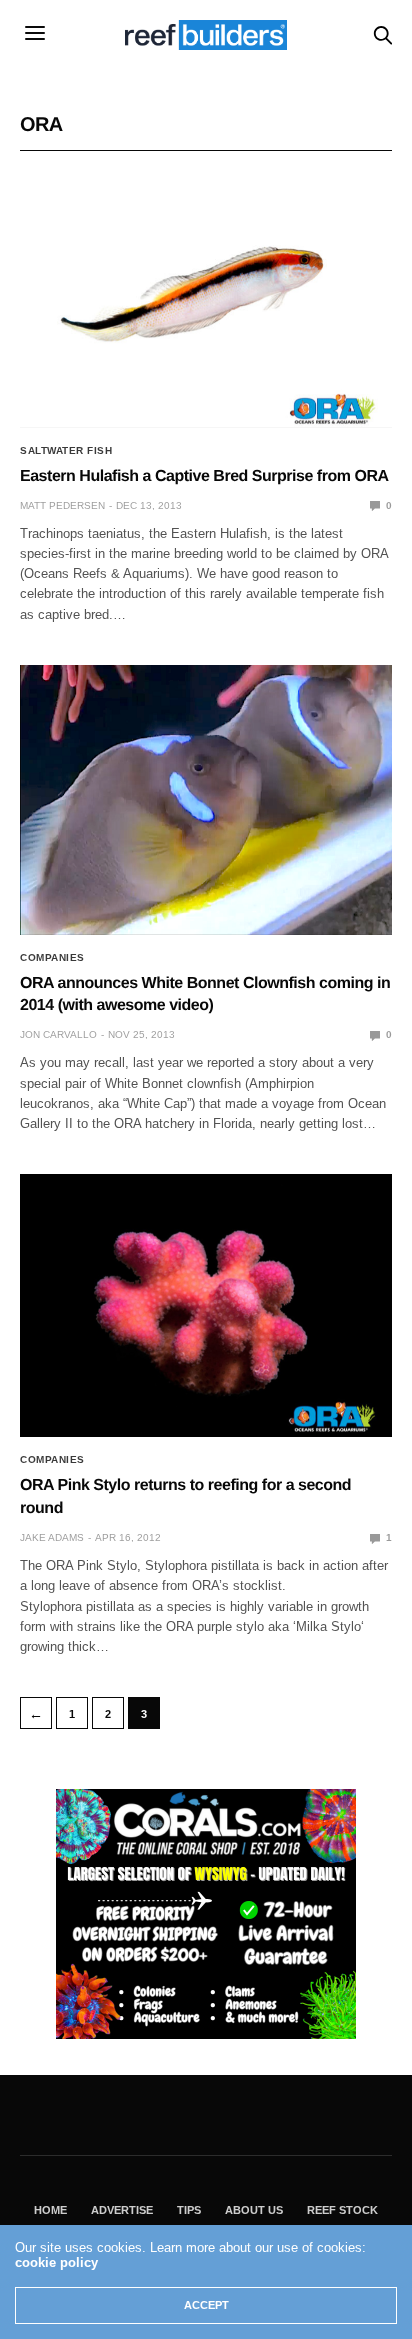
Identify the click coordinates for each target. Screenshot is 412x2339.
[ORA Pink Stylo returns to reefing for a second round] (206, 1306)
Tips (189, 2210)
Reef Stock (342, 2210)
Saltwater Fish (66, 451)
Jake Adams (52, 1537)
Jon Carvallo (58, 1034)
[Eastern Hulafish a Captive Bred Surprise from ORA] (206, 297)
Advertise (122, 2210)
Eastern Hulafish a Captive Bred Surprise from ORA (204, 476)
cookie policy (56, 2262)
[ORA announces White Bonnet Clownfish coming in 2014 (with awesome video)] (206, 800)
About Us (254, 2210)
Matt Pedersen (62, 505)
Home (50, 2210)
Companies (52, 958)
